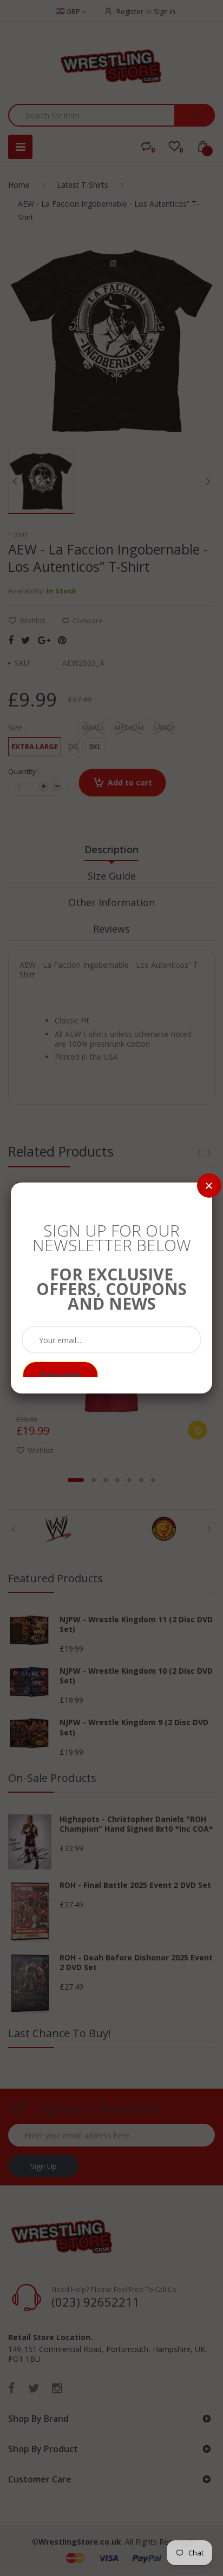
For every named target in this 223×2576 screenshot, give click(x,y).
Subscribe (60, 1375)
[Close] (209, 1185)
